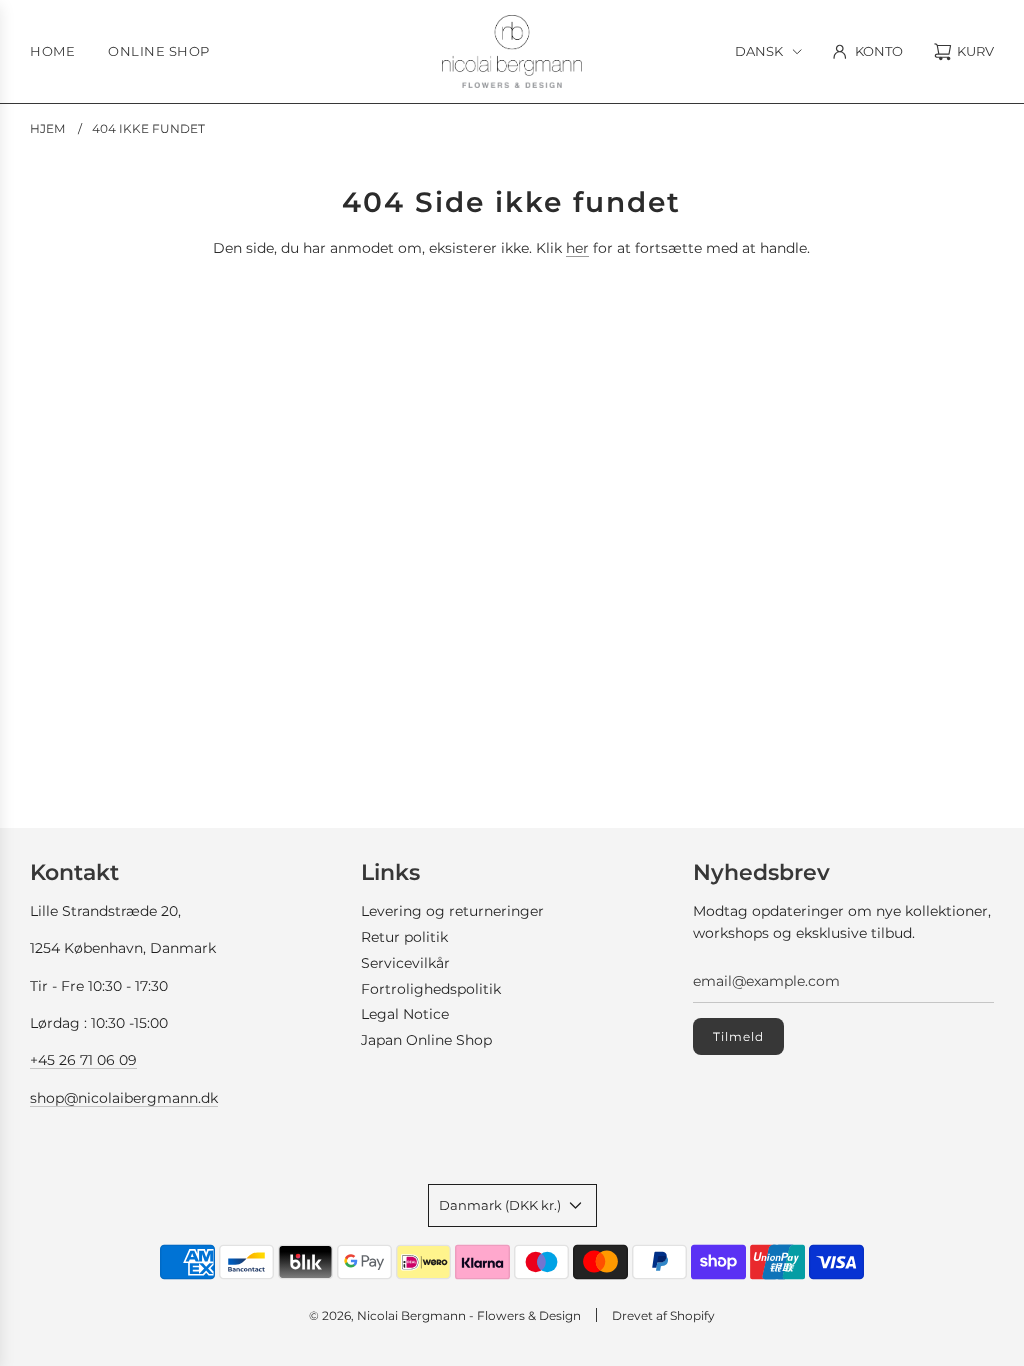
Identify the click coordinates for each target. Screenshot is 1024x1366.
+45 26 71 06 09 (83, 1060)
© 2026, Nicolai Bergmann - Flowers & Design (445, 1315)
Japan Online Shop (426, 1040)
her (577, 248)
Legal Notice (405, 1014)
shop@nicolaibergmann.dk (124, 1098)
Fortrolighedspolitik (431, 989)
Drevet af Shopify (663, 1315)
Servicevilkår (405, 963)
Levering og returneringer (452, 911)
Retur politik (404, 937)
